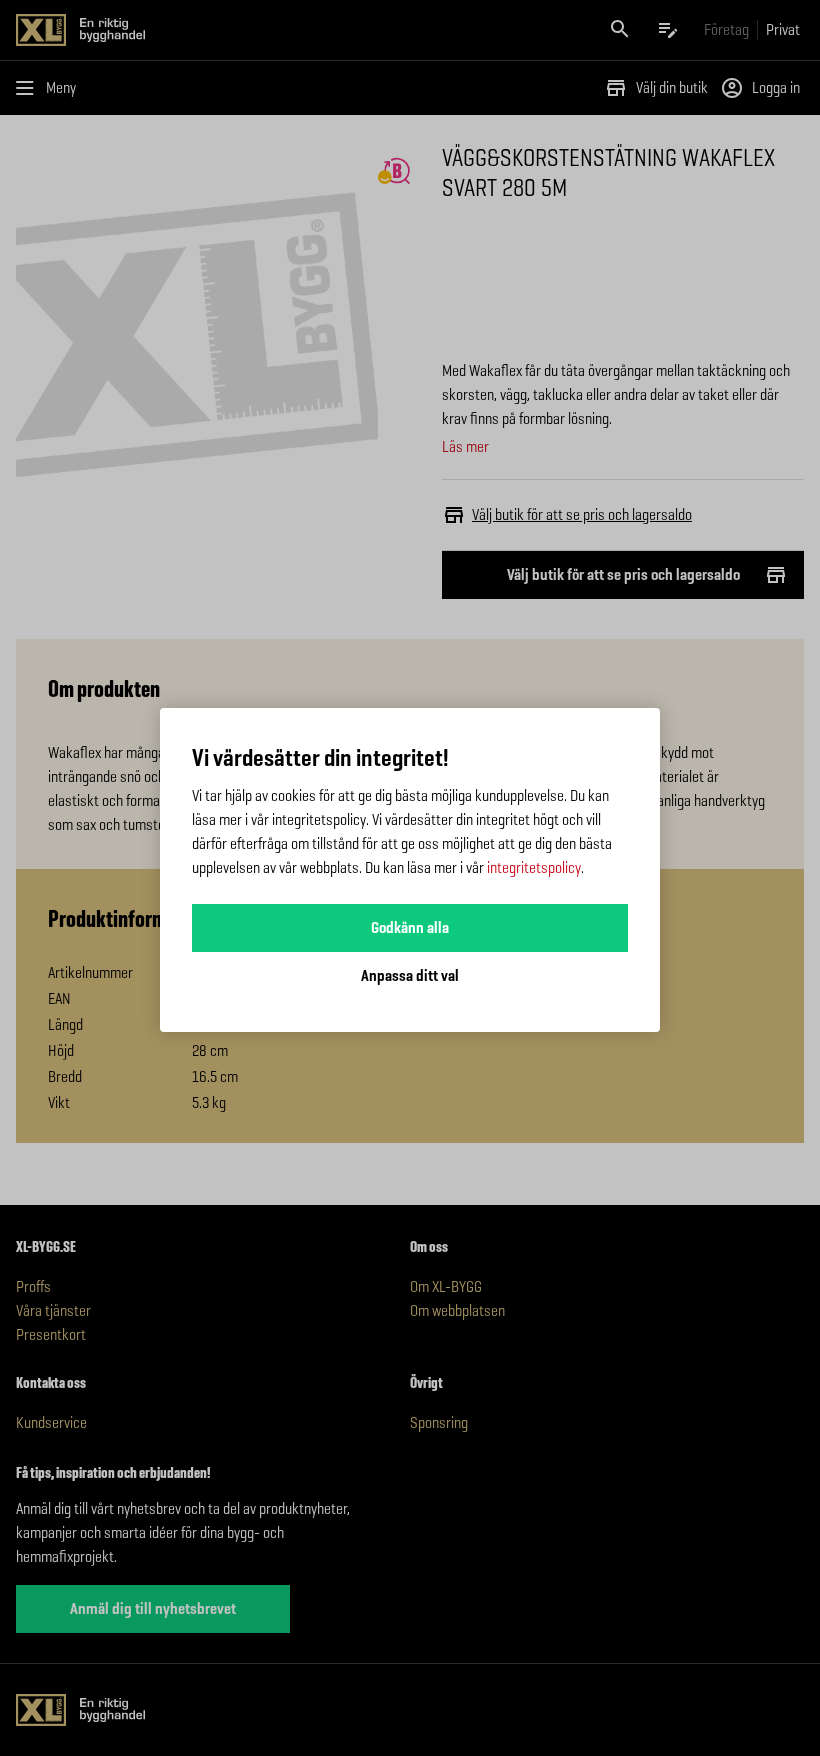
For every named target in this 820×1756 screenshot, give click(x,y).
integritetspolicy (534, 867)
